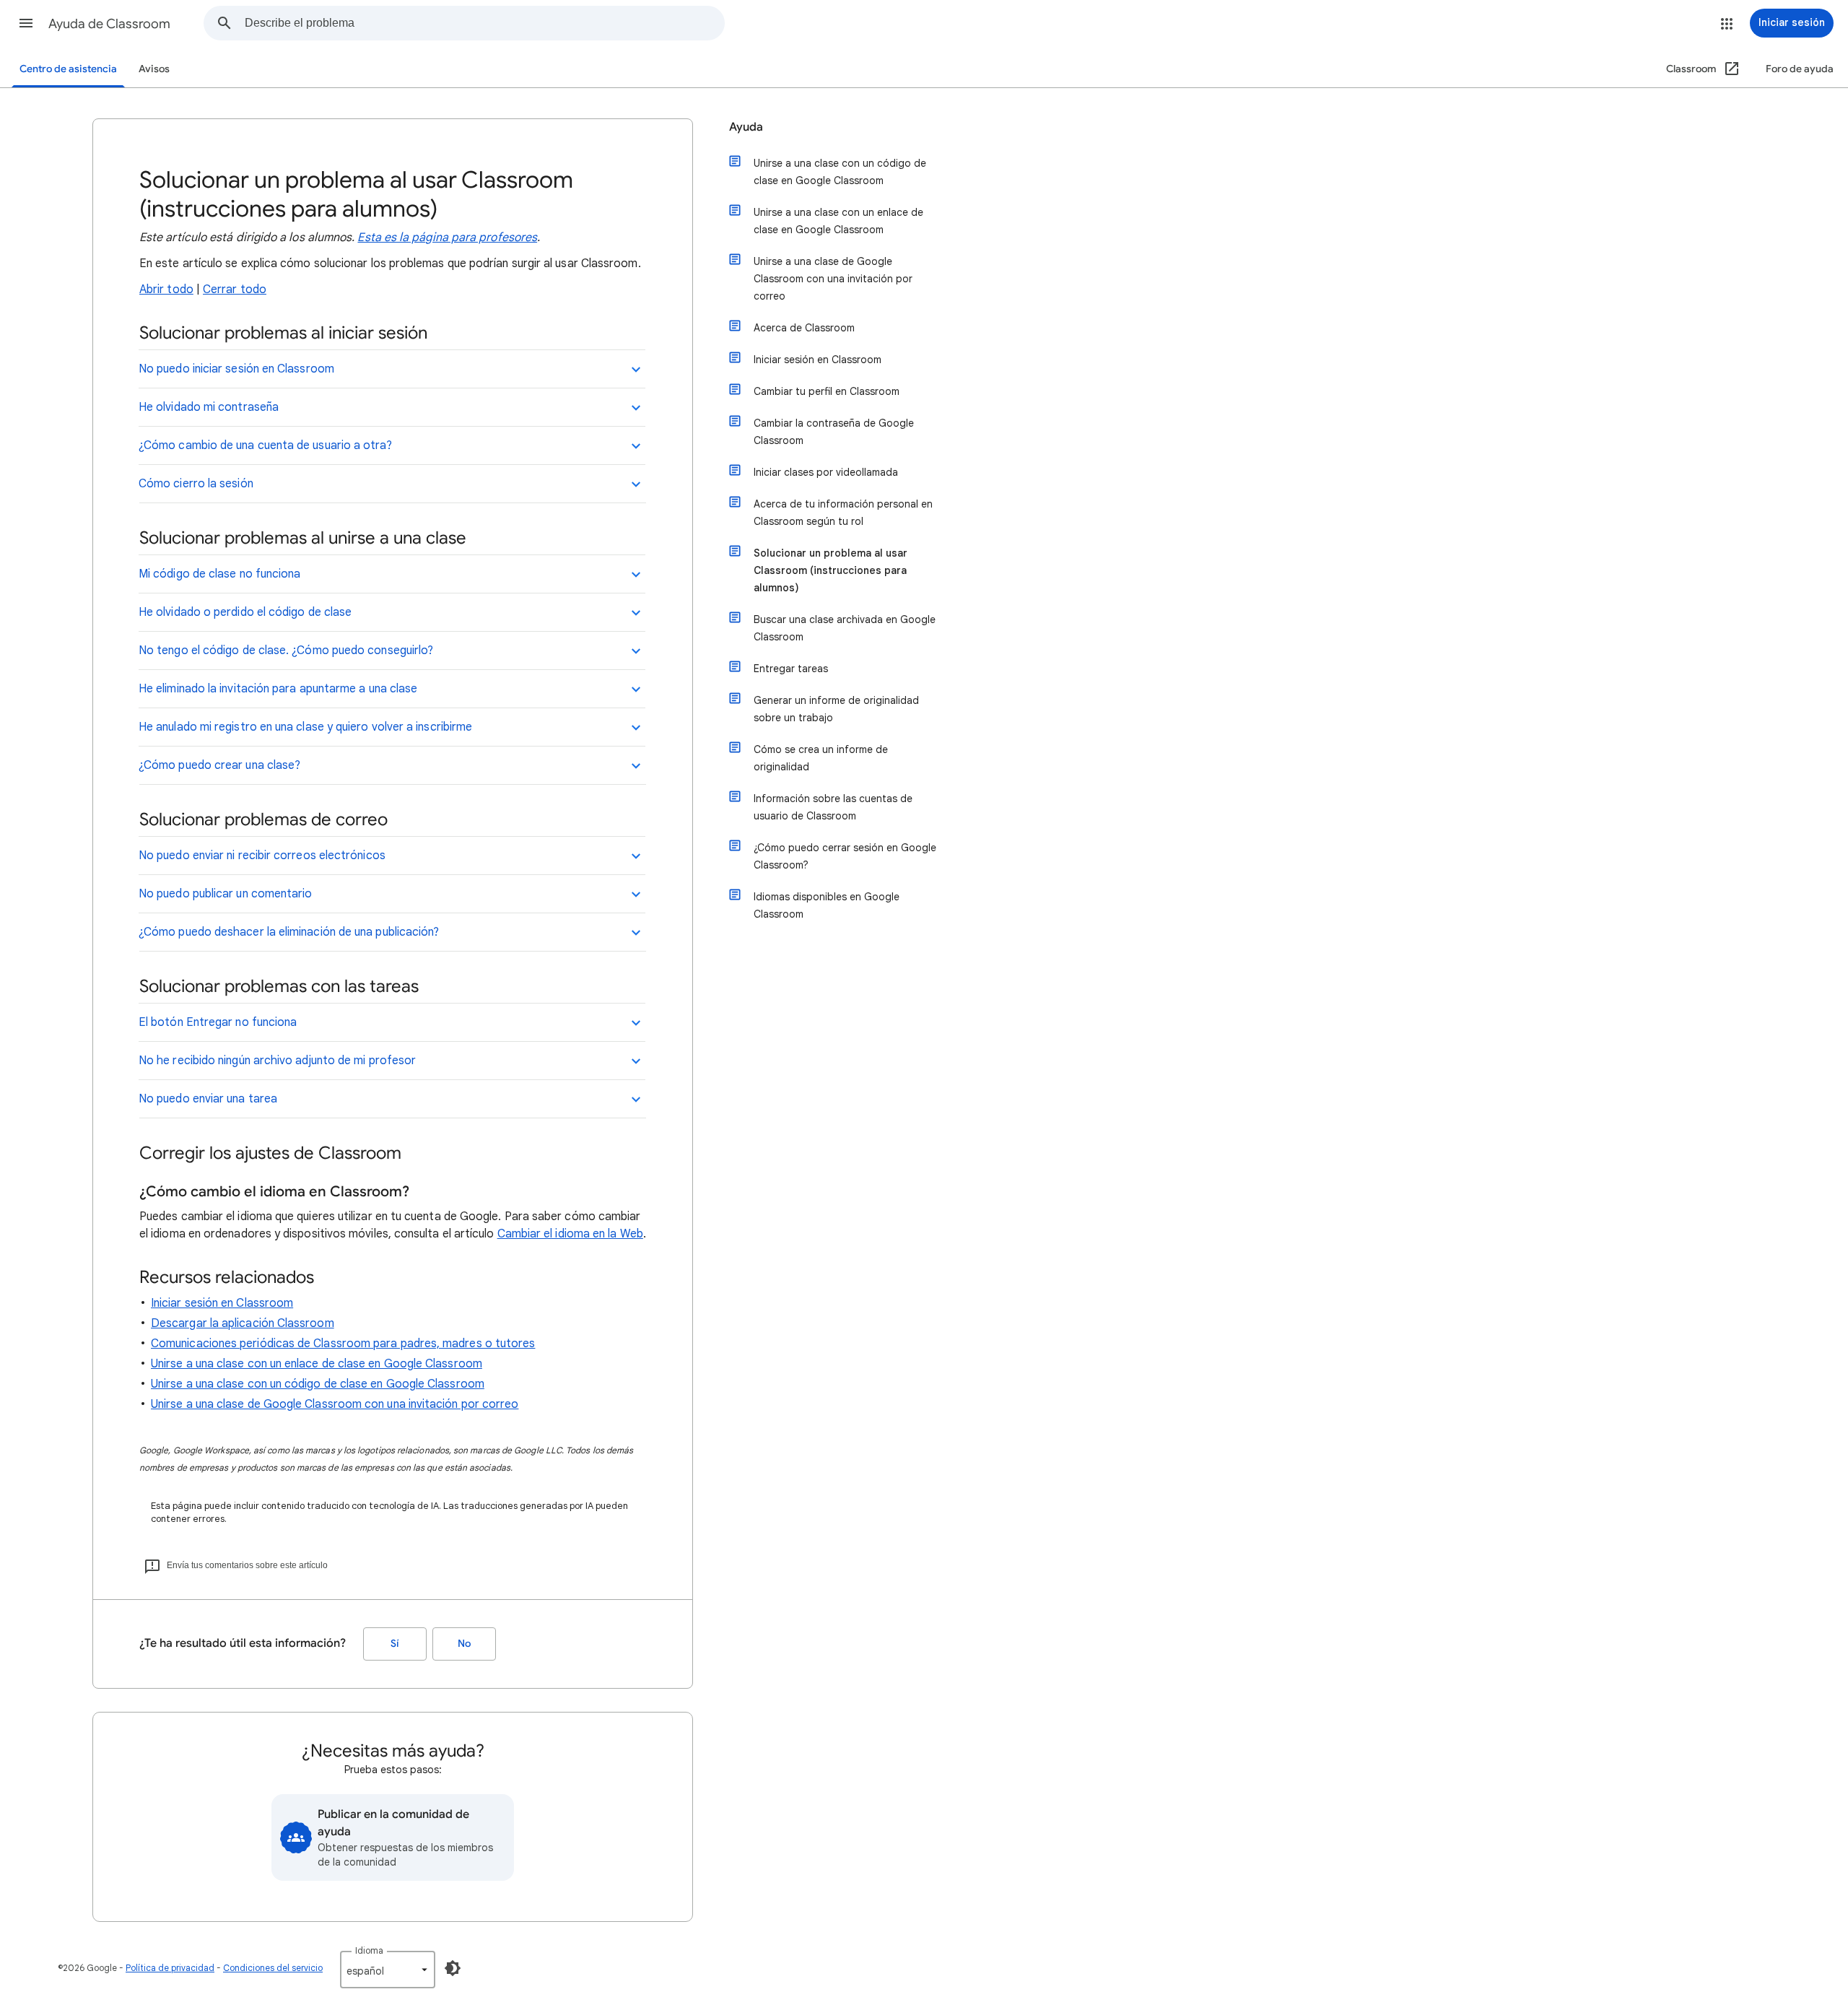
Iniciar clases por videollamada (826, 472)
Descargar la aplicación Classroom (243, 1323)
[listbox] (388, 1970)
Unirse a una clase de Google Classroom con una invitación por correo (335, 1404)
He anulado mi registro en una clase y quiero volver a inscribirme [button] (305, 727)
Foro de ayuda (1800, 69)
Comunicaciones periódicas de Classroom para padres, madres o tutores (343, 1344)
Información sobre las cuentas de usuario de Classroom (833, 807)
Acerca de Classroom (804, 328)
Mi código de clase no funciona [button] (219, 574)
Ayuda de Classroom (109, 24)
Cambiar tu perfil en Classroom (827, 391)
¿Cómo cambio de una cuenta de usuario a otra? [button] (265, 445)
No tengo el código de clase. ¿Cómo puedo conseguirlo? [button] (286, 651)
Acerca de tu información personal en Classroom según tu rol (843, 513)
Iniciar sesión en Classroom (222, 1303)
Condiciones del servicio (273, 1968)
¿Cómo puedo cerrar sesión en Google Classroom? (845, 856)
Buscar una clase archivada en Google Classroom (845, 628)
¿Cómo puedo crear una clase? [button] (219, 765)
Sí (395, 1644)
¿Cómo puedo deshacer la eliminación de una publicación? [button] (289, 932)
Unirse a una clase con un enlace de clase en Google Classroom (317, 1364)
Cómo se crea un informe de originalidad (821, 758)
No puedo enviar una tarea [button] (208, 1099)
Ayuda (746, 127)
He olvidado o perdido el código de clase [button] (245, 612)
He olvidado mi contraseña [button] (209, 407)
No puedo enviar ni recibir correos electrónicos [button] (262, 856)
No (464, 1644)
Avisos (154, 69)
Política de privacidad (170, 1968)
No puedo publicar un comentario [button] (225, 894)
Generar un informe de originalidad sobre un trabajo (836, 709)
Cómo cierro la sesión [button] (196, 484)
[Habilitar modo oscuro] (453, 1968)
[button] (26, 23)
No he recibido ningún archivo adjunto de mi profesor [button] (277, 1061)
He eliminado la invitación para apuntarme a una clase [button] (278, 689)
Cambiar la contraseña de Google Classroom (834, 432)
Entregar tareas (791, 669)
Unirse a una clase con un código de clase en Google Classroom (318, 1384)
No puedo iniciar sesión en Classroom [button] (236, 369)
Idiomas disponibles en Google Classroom (827, 905)
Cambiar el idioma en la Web (570, 1234)
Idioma (369, 1950)
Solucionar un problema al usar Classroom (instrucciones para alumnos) (831, 570)
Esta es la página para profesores (447, 238)
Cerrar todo (235, 290)
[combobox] (484, 23)
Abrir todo (166, 290)
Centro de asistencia (68, 69)
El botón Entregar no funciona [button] (218, 1022)
